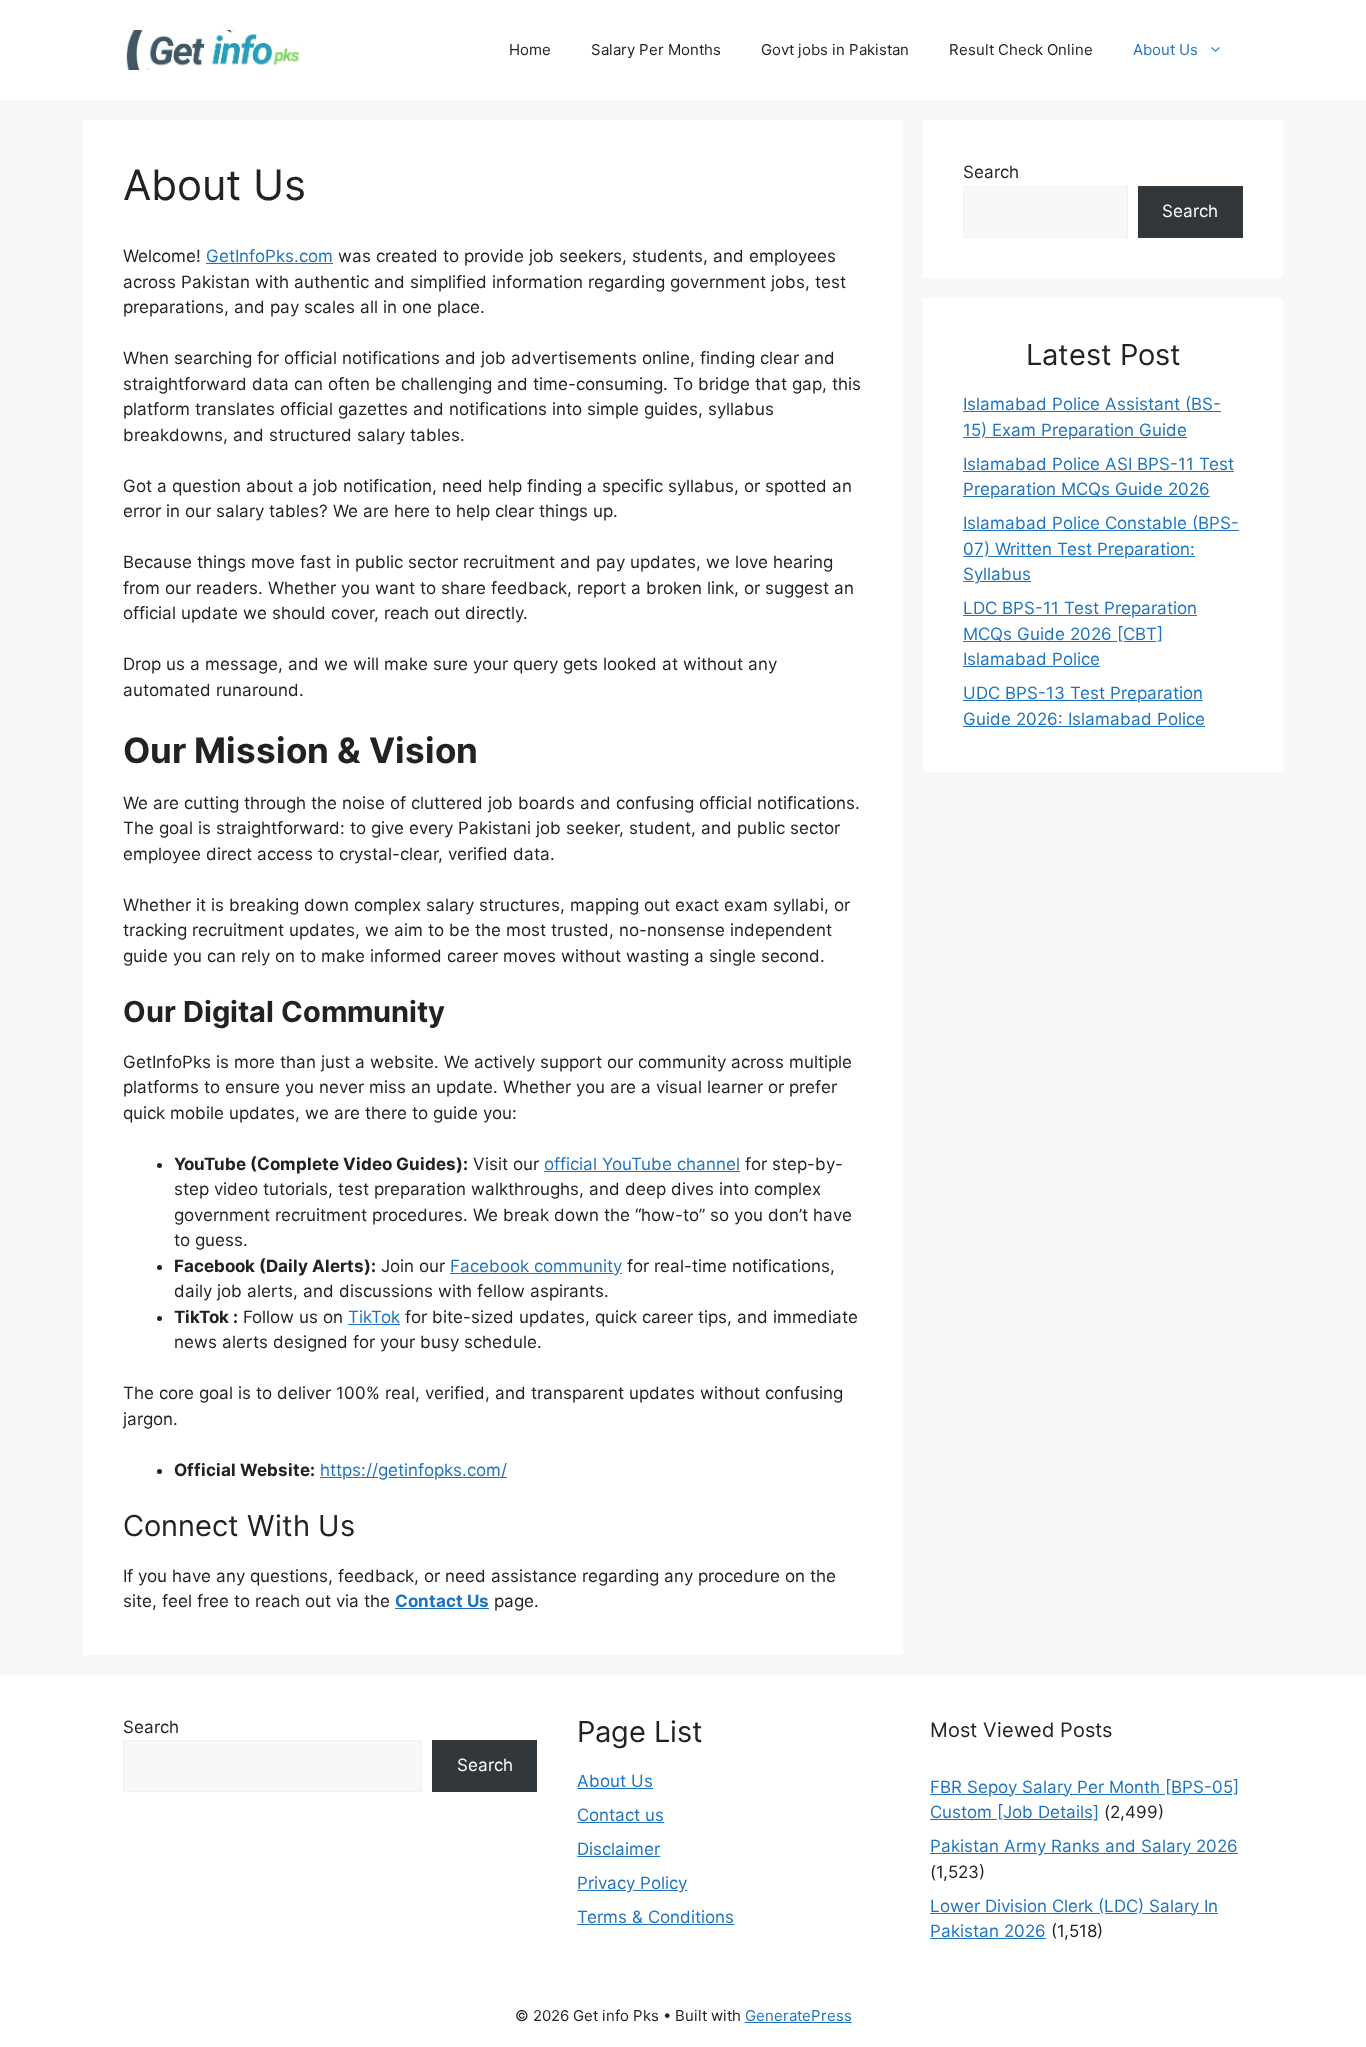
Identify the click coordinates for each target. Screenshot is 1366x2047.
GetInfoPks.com (269, 256)
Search (991, 172)
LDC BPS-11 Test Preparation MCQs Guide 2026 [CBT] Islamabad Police (1080, 633)
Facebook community (536, 1266)
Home (530, 49)
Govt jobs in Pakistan (835, 49)
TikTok (374, 1317)
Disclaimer (618, 1849)
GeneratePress (798, 2015)
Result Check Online (1021, 49)
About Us (1165, 49)
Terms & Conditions (655, 1917)
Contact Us (442, 1601)
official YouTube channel (642, 1164)
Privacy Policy (632, 1883)
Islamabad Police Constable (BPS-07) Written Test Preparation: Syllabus (1101, 548)
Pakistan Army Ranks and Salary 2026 (1084, 1846)
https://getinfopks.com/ (413, 1470)
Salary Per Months (656, 49)
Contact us (620, 1815)
